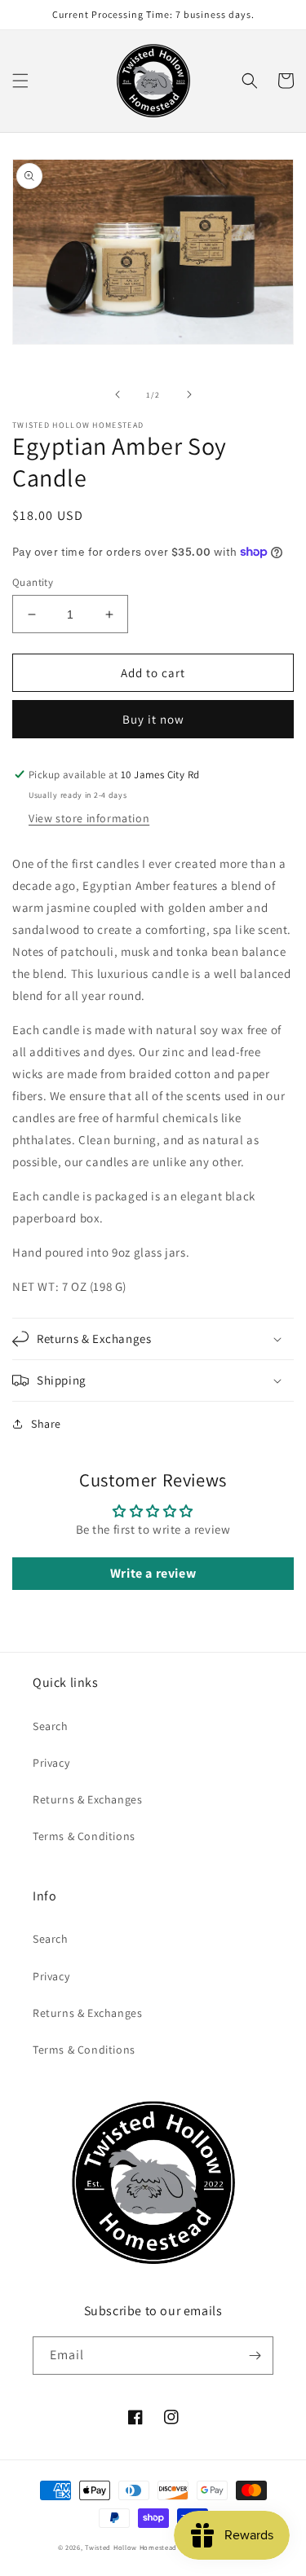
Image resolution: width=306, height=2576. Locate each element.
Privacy (51, 1763)
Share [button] (46, 1424)
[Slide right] (189, 394)
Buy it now (153, 719)
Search (51, 1726)
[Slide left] (118, 394)
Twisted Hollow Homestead (131, 2547)
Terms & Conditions (84, 1836)
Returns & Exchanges (87, 1799)
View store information (89, 818)
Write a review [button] (153, 1573)
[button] (20, 81)
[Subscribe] (255, 2356)
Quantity (33, 582)
